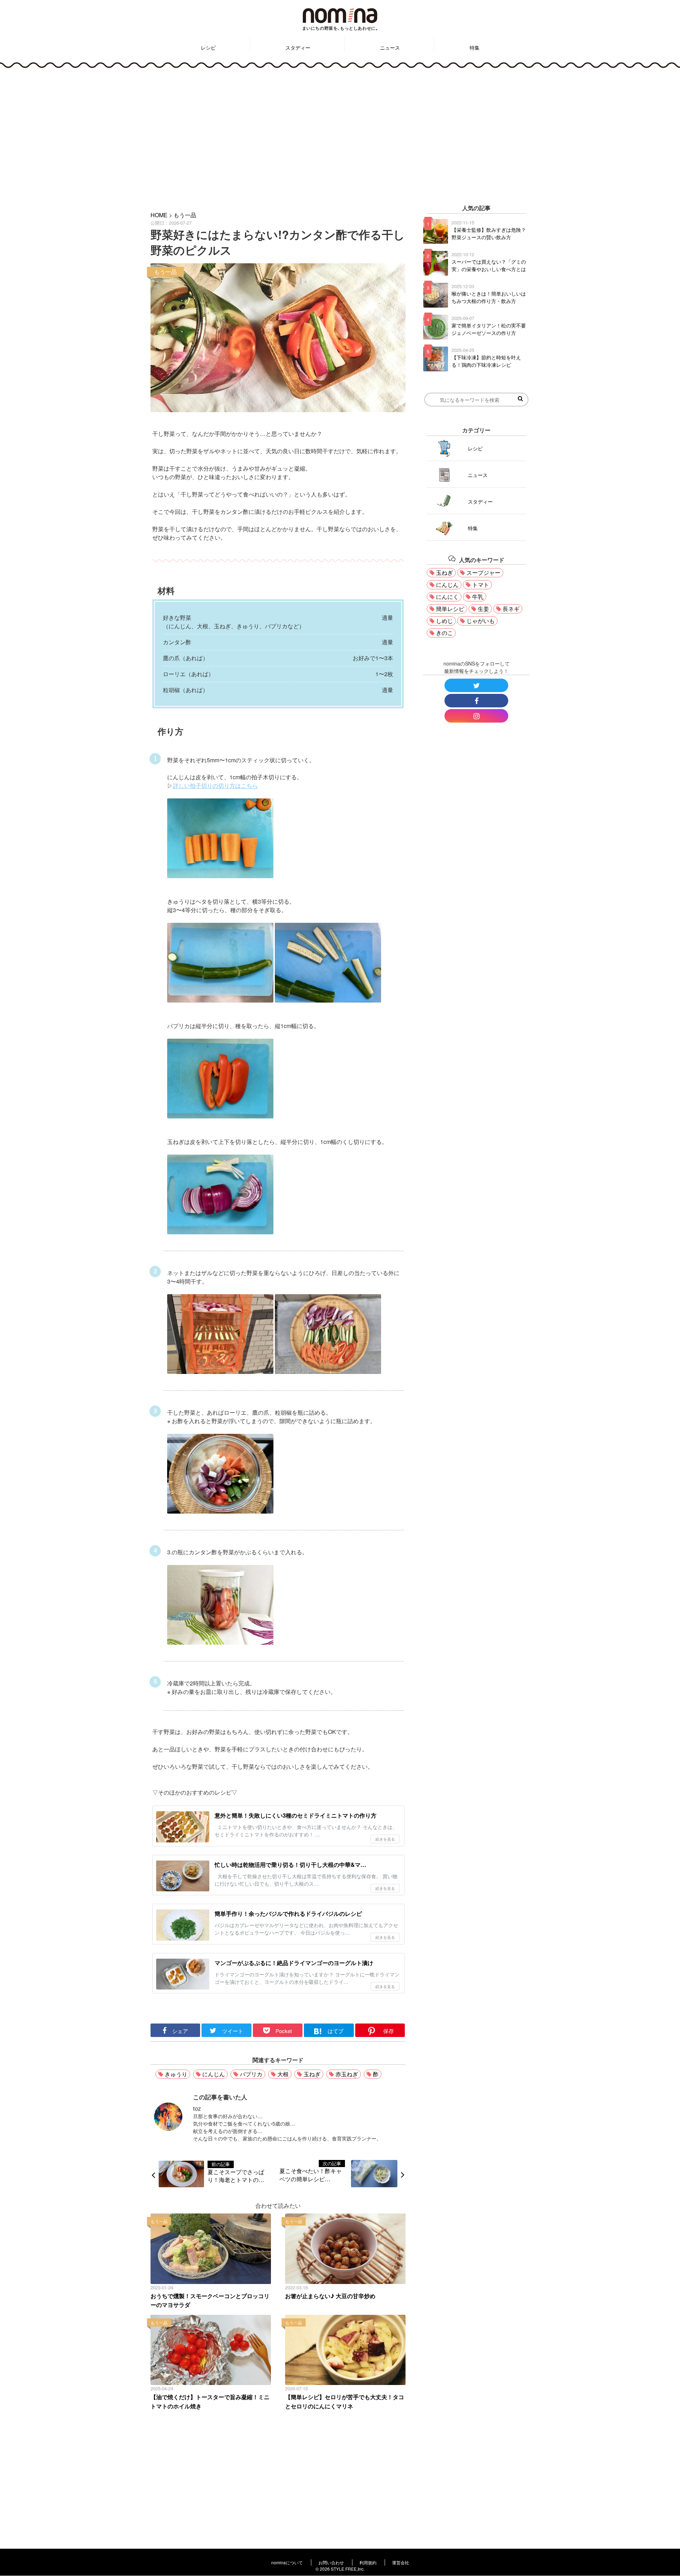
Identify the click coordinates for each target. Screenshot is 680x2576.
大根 (283, 2074)
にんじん (214, 2074)
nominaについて (287, 2562)
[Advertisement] (340, 135)
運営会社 (401, 2562)
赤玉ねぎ (347, 2074)
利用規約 (368, 2562)
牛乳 (478, 597)
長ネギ (511, 609)
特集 (475, 47)
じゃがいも (481, 621)
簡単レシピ (450, 609)
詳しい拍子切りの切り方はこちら (215, 785)
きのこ (444, 633)
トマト (481, 585)
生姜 (483, 609)
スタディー (298, 47)
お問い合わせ (331, 2562)
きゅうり (176, 2074)
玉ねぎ (312, 2074)
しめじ (444, 621)
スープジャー (483, 573)
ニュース (390, 47)
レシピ (208, 47)
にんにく (447, 597)
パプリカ (251, 2074)
